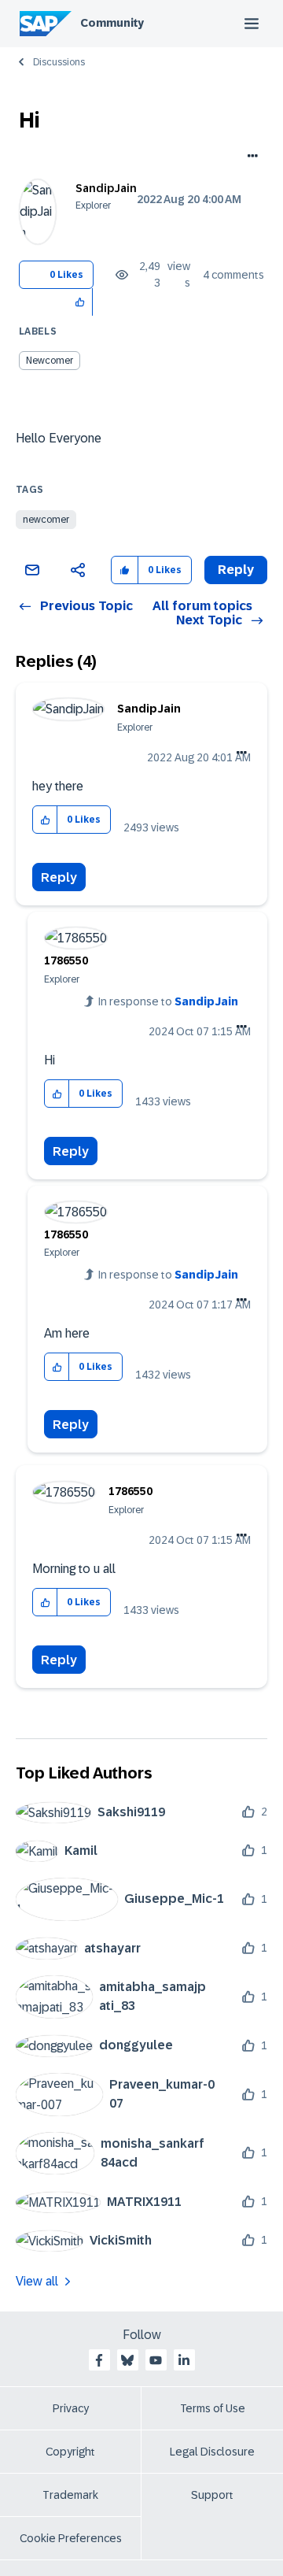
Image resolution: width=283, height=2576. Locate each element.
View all (37, 2281)
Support (212, 2495)
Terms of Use (213, 2408)
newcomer (46, 520)
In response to (168, 1001)
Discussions (59, 62)
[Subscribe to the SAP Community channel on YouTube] (156, 2360)
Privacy (71, 2408)
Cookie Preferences (71, 2538)
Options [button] (250, 157)
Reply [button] (236, 570)
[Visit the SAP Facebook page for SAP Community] (99, 2360)
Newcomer (50, 361)
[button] (81, 302)
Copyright (70, 2452)
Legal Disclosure (212, 2452)
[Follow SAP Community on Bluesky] (127, 2360)
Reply (59, 877)
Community (112, 23)
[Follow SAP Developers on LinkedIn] (184, 2360)
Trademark (70, 2495)
